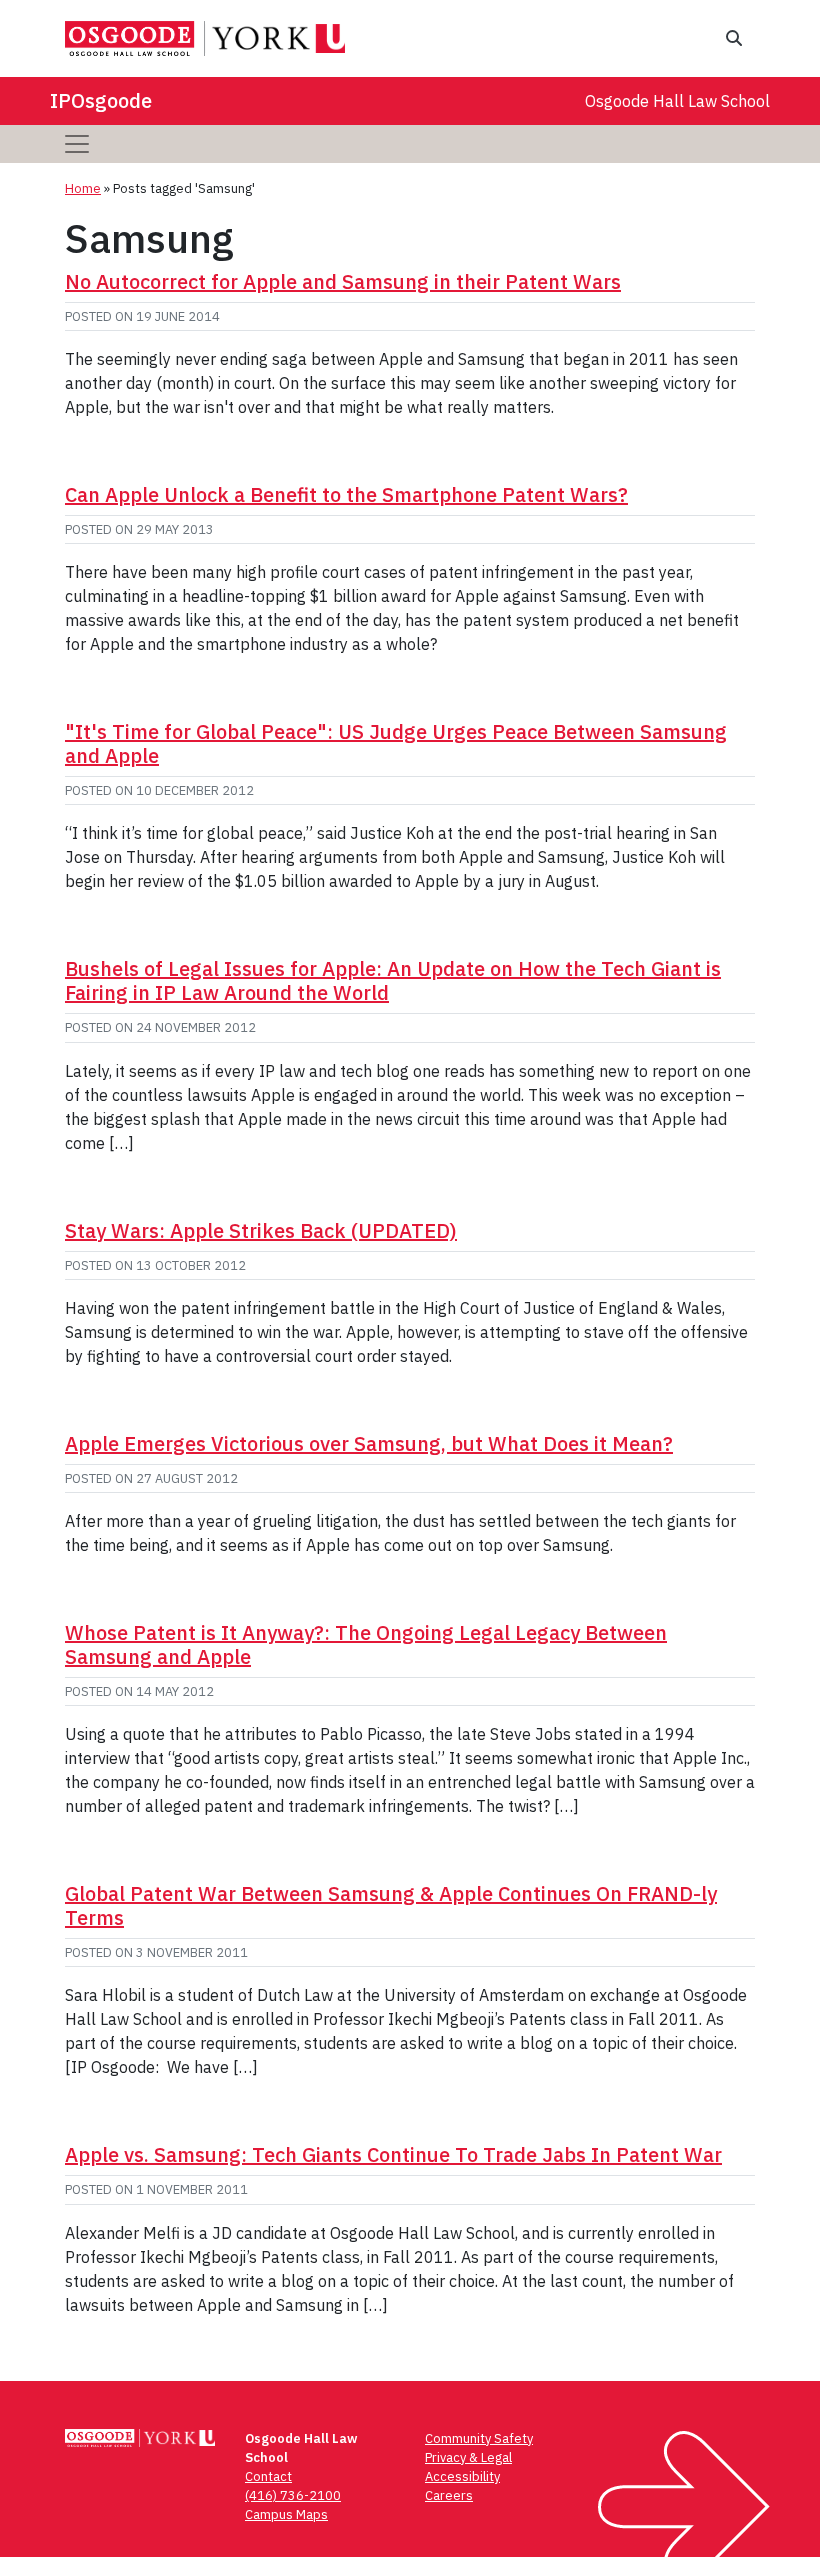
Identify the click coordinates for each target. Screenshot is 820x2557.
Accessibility (462, 2476)
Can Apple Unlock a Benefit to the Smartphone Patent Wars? (346, 494)
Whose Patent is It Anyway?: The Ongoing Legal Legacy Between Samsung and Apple (366, 1644)
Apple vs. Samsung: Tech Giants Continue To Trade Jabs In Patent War (393, 2154)
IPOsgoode (101, 100)
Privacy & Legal (468, 2457)
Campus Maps (286, 2514)
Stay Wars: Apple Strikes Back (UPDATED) (261, 1230)
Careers (449, 2495)
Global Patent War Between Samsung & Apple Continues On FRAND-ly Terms (391, 1905)
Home (83, 188)
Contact (268, 2476)
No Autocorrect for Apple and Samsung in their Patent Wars (343, 281)
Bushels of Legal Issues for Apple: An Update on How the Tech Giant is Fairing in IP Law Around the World (393, 980)
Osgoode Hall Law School (677, 101)
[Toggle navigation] (77, 144)
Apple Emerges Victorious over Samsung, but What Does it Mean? (369, 1443)
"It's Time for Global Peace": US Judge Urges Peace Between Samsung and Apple (396, 743)
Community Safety (479, 2438)
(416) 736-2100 (293, 2495)
